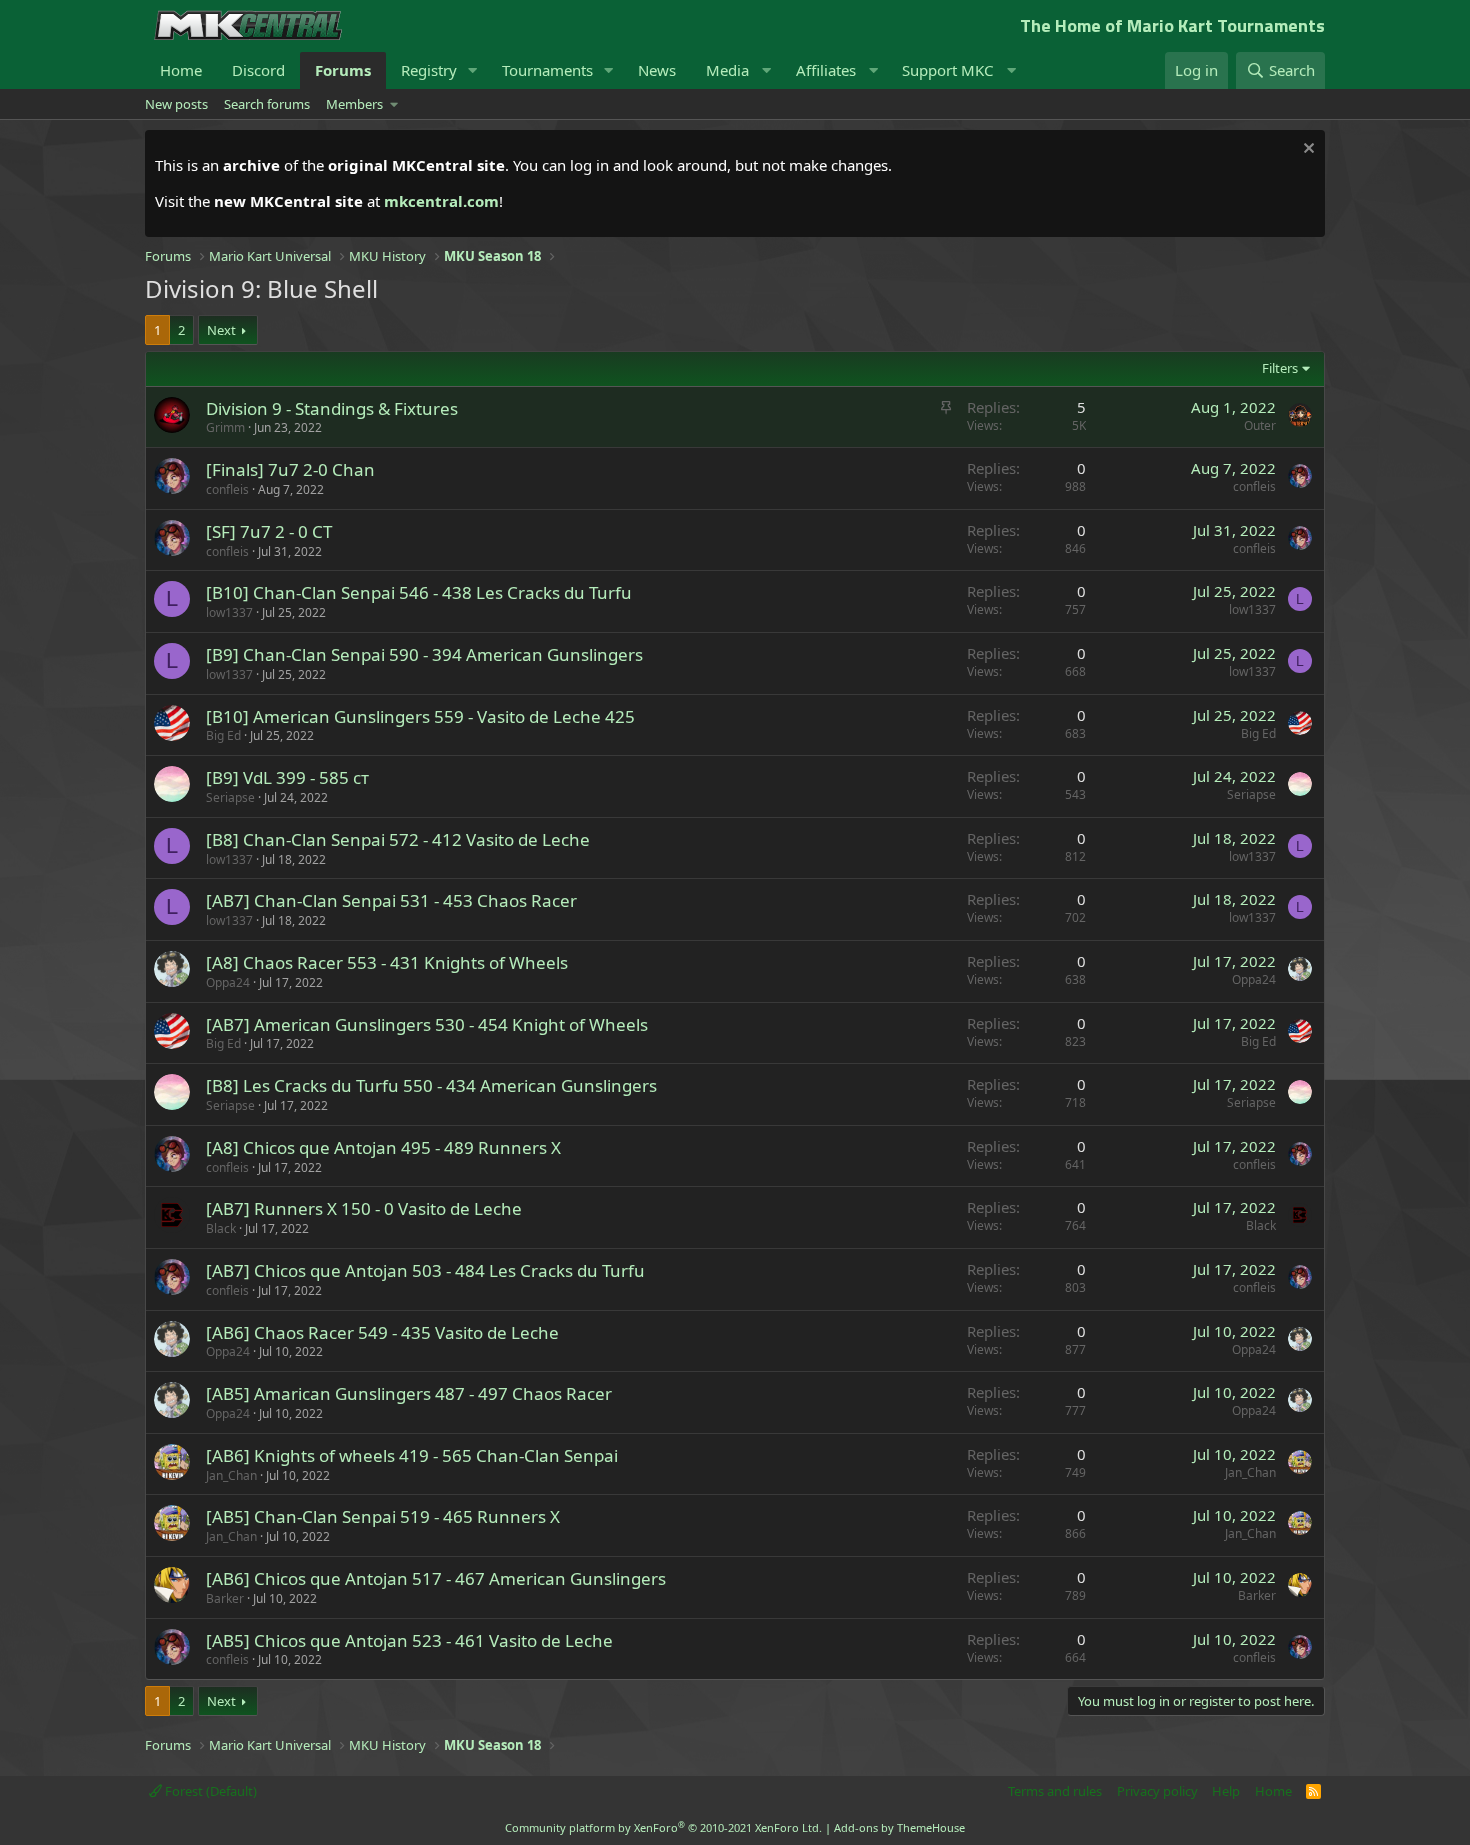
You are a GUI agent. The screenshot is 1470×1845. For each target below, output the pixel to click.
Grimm (225, 427)
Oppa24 (228, 982)
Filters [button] (1280, 368)
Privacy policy (1157, 1791)
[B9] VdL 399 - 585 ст (287, 777)
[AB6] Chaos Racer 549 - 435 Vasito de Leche (382, 1332)
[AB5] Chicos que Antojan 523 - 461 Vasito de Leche (409, 1640)
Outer (1260, 425)
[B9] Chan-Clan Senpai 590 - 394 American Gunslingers (424, 654)
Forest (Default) (209, 1791)
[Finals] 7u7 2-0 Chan (290, 469)
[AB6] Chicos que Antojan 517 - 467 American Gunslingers (436, 1578)
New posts (176, 104)
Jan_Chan (231, 1475)
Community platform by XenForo (663, 1827)
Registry (429, 70)
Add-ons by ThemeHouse (899, 1827)
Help (1226, 1791)
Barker (225, 1598)
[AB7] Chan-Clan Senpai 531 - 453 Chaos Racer (391, 900)
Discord (258, 70)
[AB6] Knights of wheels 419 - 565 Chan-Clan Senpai (412, 1455)
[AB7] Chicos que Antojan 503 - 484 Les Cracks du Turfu (425, 1270)
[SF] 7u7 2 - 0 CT (269, 531)
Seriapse (230, 797)
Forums (343, 70)
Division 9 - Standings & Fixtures (332, 408)
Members (354, 104)
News (657, 70)
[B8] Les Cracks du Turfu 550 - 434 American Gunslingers (431, 1085)
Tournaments (547, 70)
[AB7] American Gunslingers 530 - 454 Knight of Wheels (427, 1024)
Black (221, 1228)
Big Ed (223, 735)
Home (181, 70)
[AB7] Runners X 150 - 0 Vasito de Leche (364, 1208)
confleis (227, 489)
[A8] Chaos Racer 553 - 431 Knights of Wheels (387, 962)
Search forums (267, 104)
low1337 (229, 612)
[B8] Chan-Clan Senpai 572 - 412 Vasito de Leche (398, 839)
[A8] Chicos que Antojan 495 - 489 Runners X (383, 1147)
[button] (473, 70)
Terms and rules (1055, 1791)
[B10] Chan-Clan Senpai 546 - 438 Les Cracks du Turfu (419, 592)
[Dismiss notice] (1306, 150)
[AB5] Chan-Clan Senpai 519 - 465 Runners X (383, 1516)
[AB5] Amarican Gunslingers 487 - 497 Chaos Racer (409, 1393)
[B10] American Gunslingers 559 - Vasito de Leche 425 (420, 716)
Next (221, 330)
